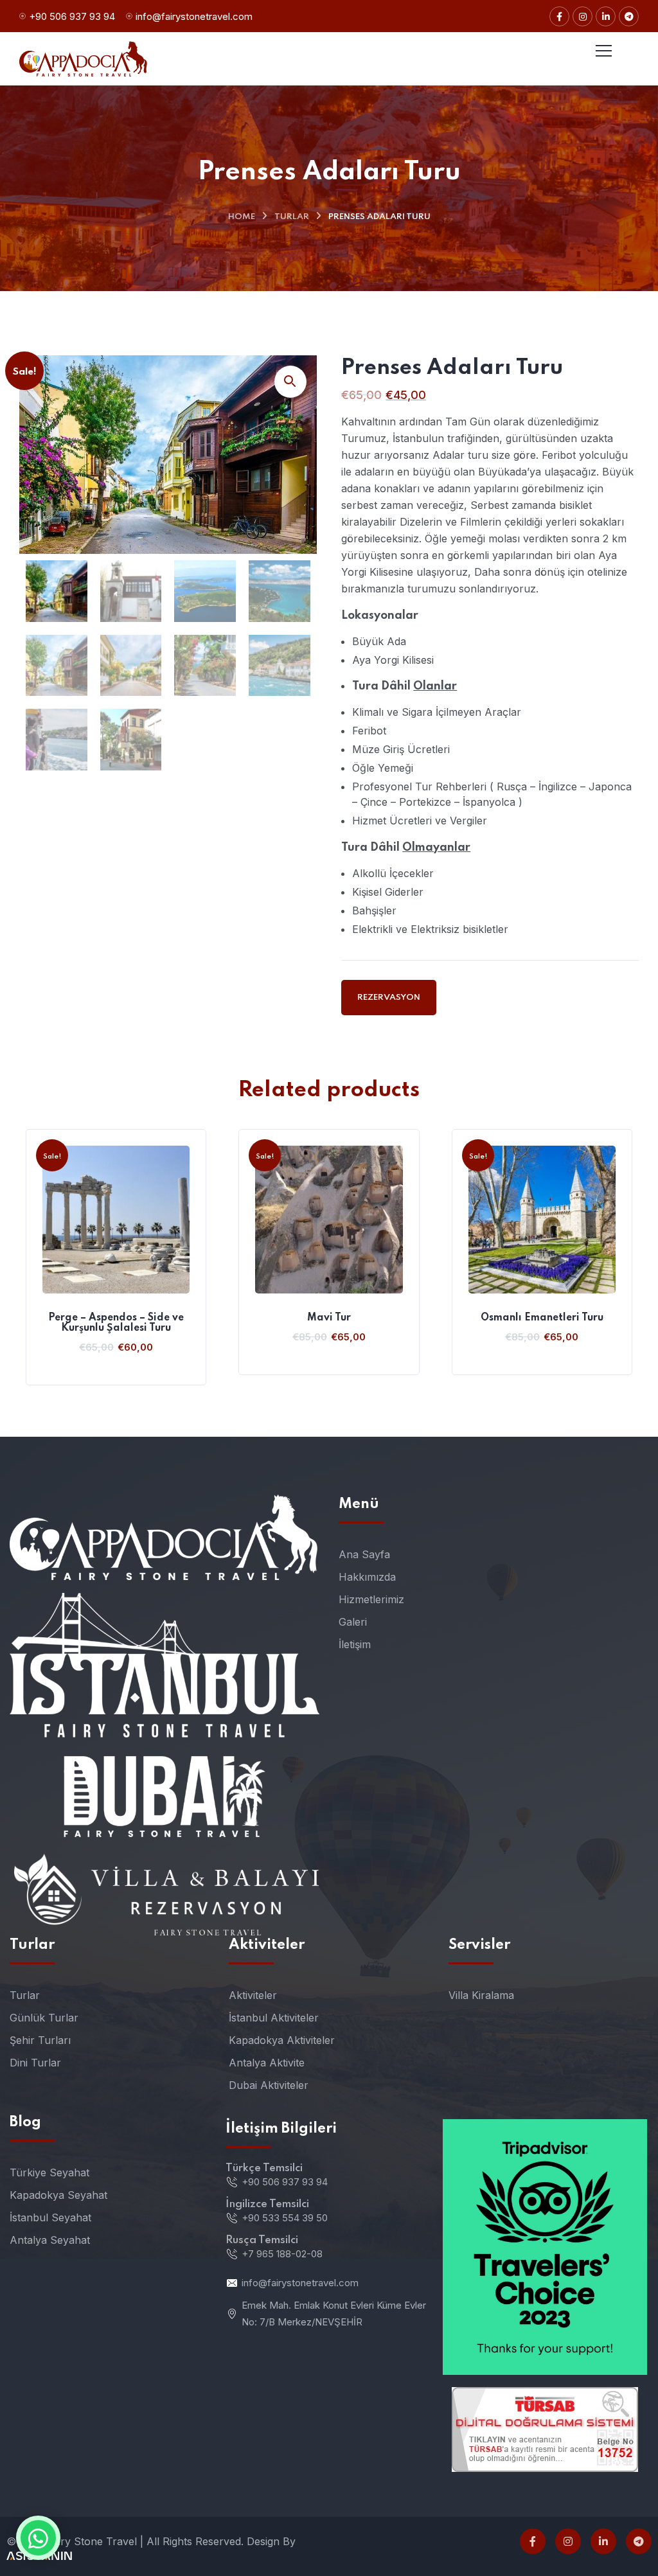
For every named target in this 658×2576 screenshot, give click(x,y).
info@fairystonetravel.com (194, 16)
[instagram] (568, 2541)
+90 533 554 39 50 (285, 2218)
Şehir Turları (40, 2040)
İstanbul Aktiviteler (274, 2018)
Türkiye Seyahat (49, 2172)
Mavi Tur (329, 1318)
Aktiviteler (253, 1995)
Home (242, 217)
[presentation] (22, 1257)
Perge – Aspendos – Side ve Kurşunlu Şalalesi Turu (116, 1323)
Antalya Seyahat (50, 2240)
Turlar (292, 217)
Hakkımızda (367, 1577)
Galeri (353, 1622)
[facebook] (533, 2541)
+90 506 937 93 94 (72, 16)
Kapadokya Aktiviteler (282, 2040)
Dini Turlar (35, 2063)
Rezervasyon (389, 998)
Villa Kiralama (481, 1995)
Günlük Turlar (44, 2018)
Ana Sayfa (364, 1554)
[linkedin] (603, 2541)
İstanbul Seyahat (50, 2217)
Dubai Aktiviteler (269, 2085)
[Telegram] (639, 2541)
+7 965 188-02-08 (282, 2254)
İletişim (355, 1644)
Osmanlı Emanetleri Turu (542, 1318)
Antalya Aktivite (267, 2063)
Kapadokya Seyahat (58, 2195)
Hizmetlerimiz (371, 1599)
